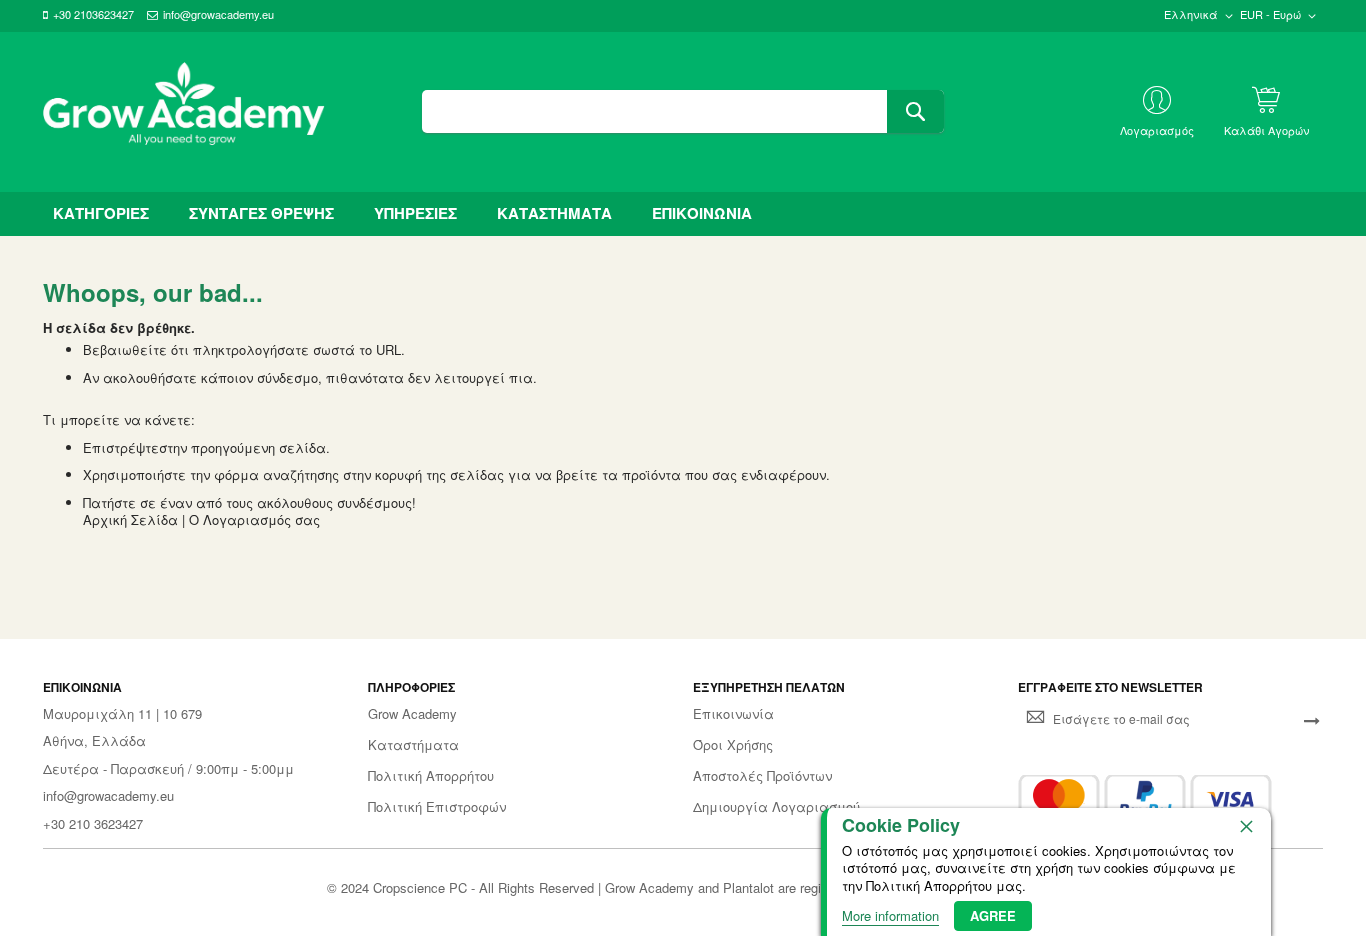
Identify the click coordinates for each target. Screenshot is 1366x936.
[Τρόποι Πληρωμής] (1145, 799)
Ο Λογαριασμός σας (254, 519)
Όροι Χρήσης (733, 745)
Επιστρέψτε (121, 447)
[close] (1246, 826)
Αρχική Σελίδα (130, 519)
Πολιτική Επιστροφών (437, 807)
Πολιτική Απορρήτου (431, 776)
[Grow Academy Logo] (184, 112)
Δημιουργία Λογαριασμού (776, 807)
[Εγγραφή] (1312, 719)
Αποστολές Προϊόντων (762, 776)
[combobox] (683, 111)
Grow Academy (412, 714)
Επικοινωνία (733, 714)
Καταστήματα (413, 745)
